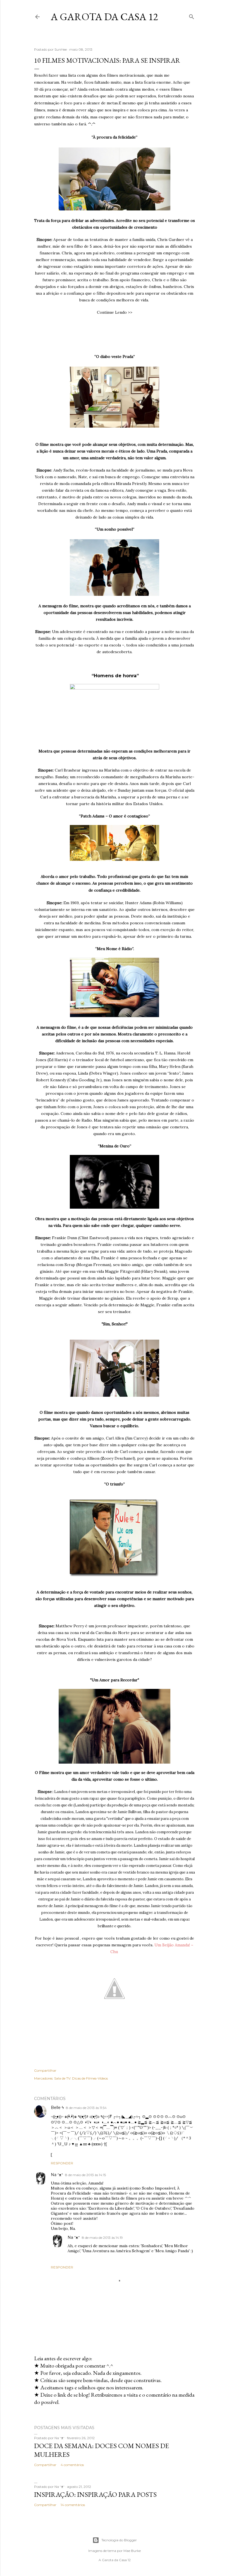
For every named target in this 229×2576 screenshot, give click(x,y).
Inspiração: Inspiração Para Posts (95, 2494)
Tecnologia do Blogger (119, 2540)
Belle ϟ (57, 2108)
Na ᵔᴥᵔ (57, 2175)
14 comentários (73, 2505)
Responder (62, 2163)
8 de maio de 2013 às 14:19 (102, 2238)
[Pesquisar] (192, 16)
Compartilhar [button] (45, 2070)
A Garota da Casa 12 (104, 17)
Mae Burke (132, 2551)
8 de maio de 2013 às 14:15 (85, 2175)
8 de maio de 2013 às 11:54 (86, 2108)
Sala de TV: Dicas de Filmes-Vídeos (81, 2078)
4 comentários (72, 2465)
